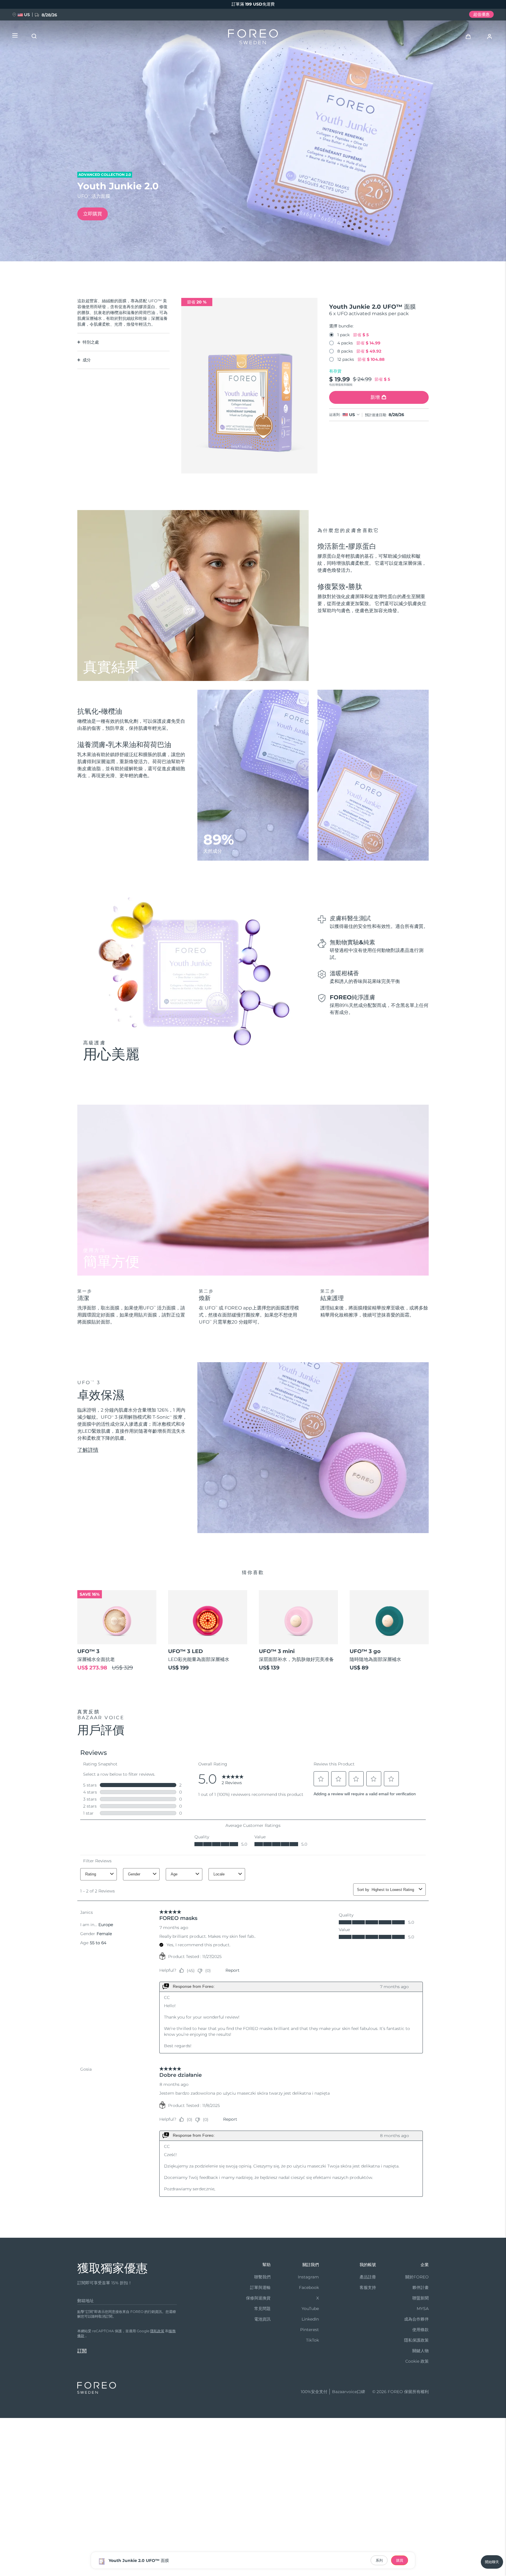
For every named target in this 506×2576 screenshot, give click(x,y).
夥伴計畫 (420, 2287)
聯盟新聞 (420, 2298)
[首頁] (253, 38)
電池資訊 (262, 2319)
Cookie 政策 (417, 2361)
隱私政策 (157, 2331)
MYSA (423, 2309)
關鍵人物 (420, 2351)
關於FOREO (417, 2277)
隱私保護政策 (416, 2340)
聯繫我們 (262, 2277)
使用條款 (420, 2330)
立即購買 (93, 214)
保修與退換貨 (258, 2298)
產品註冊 (368, 2277)
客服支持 (368, 2287)
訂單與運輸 (260, 2287)
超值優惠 (481, 14)
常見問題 (262, 2309)
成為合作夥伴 (416, 2319)
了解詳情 (88, 1450)
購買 (400, 2560)
